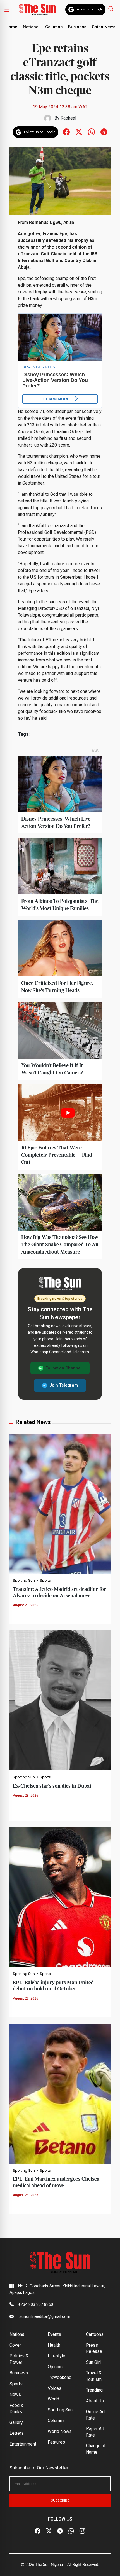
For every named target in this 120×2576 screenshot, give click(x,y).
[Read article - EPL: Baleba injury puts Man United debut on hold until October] (60, 1896)
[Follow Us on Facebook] (38, 2531)
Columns (54, 27)
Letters (17, 2433)
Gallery (16, 2422)
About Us (95, 2401)
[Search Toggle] (111, 9)
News (15, 2394)
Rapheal (68, 118)
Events (54, 2334)
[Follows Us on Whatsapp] (91, 132)
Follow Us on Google (90, 9)
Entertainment (23, 2444)
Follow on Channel (64, 1368)
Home (11, 27)
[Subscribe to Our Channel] (60, 2531)
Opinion (55, 2367)
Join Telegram (64, 1385)
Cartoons (95, 2334)
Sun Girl (93, 2362)
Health (54, 2345)
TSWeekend (60, 2377)
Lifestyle (57, 2356)
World (53, 2399)
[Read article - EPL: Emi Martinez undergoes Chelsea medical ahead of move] (60, 2093)
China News (104, 27)
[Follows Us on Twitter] (79, 132)
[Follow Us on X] (49, 2531)
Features (56, 2442)
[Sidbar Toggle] (7, 10)
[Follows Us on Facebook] (66, 132)
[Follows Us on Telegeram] (104, 132)
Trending (94, 2390)
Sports (45, 1581)
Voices (55, 2388)
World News (60, 2431)
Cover (15, 2345)
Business (77, 27)
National (31, 27)
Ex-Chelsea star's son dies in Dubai (52, 1786)
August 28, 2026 (26, 1605)
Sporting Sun (24, 1581)
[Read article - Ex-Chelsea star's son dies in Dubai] (60, 1700)
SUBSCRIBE (60, 2500)
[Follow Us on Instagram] (82, 2531)
